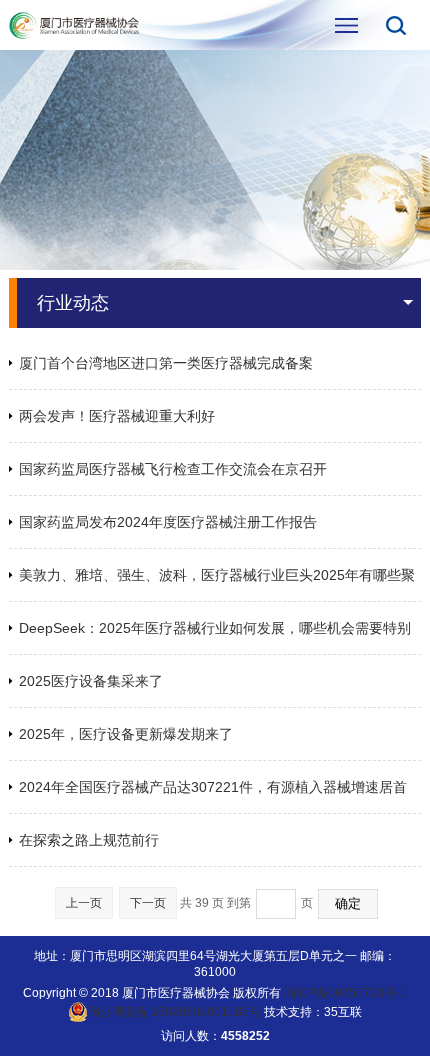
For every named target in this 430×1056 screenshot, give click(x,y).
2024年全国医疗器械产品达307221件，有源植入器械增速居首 (213, 787)
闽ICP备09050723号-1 (345, 993)
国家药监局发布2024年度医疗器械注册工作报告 (168, 522)
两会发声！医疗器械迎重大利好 (117, 416)
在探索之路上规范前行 (89, 840)
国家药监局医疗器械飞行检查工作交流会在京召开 (173, 469)
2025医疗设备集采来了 (91, 681)
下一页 (148, 903)
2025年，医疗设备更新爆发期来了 (126, 734)
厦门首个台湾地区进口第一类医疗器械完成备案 (166, 363)
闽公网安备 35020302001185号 (174, 1012)
